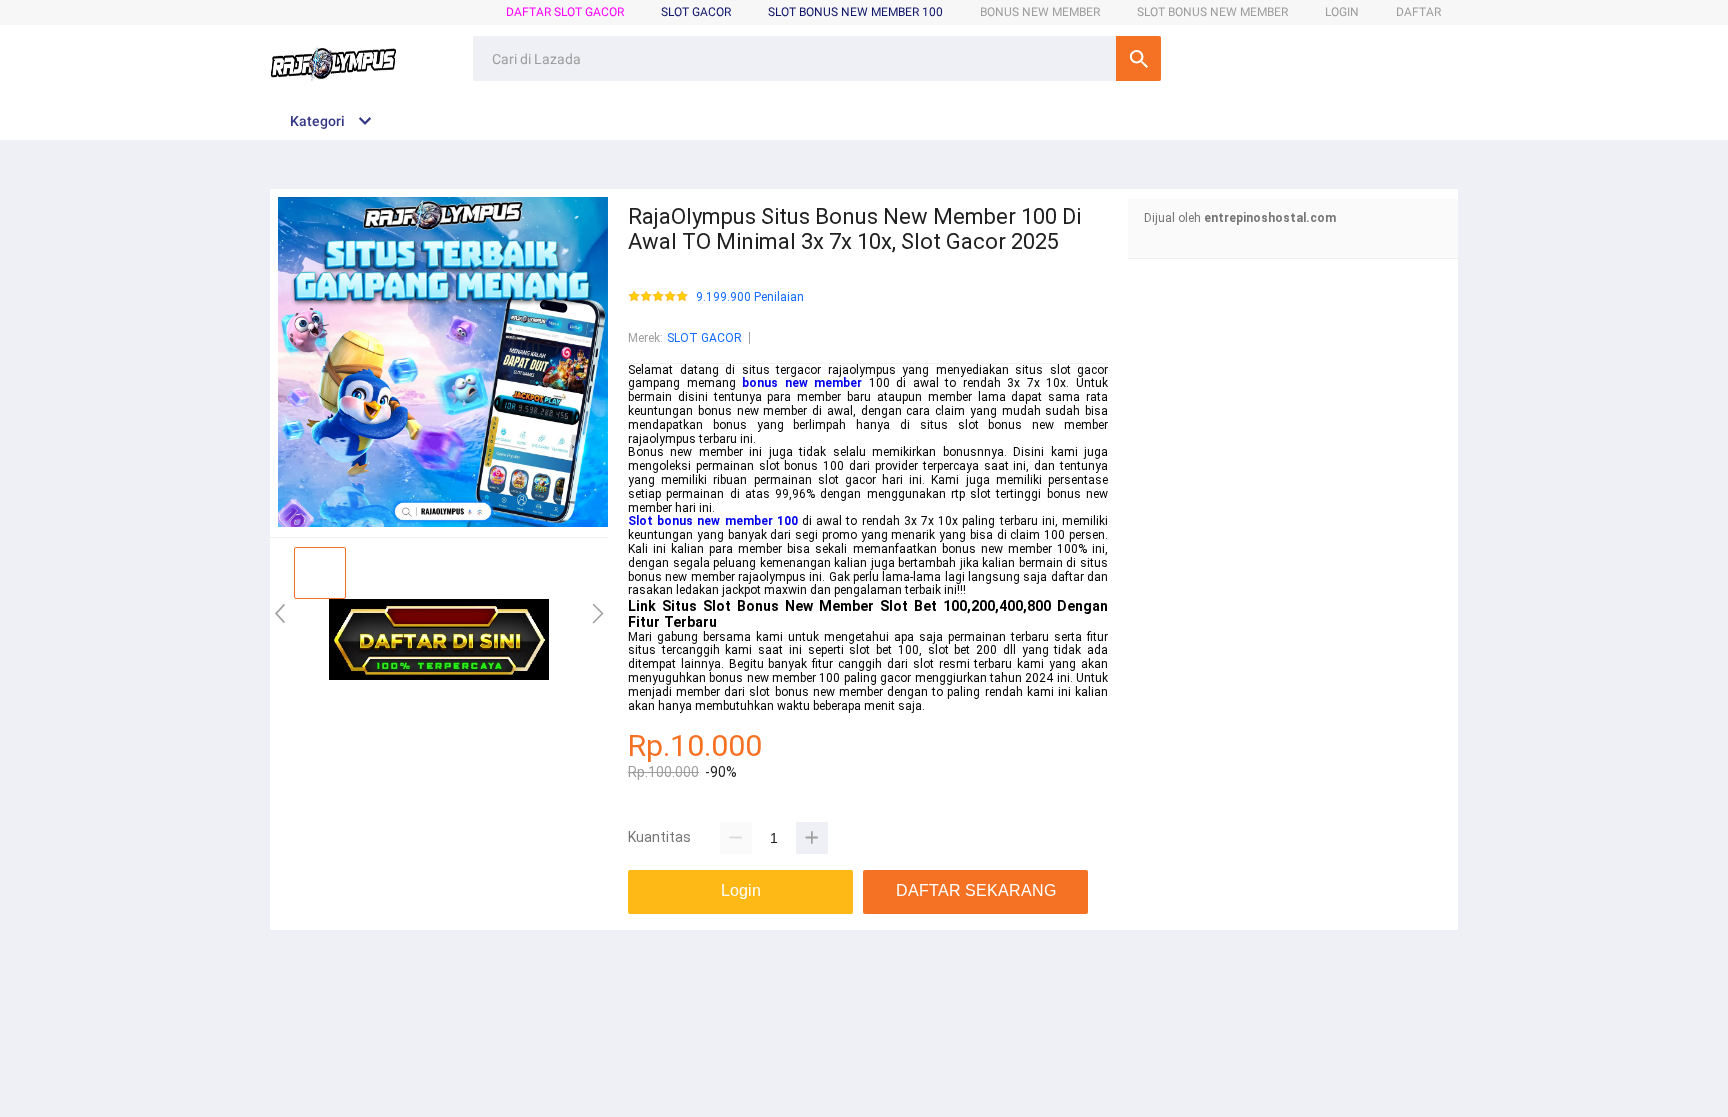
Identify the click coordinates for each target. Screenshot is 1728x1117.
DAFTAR (1418, 12)
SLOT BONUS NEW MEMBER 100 (855, 12)
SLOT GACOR (704, 338)
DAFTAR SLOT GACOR (565, 12)
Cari (1138, 58)
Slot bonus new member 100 (713, 521)
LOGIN (1342, 12)
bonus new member (802, 383)
